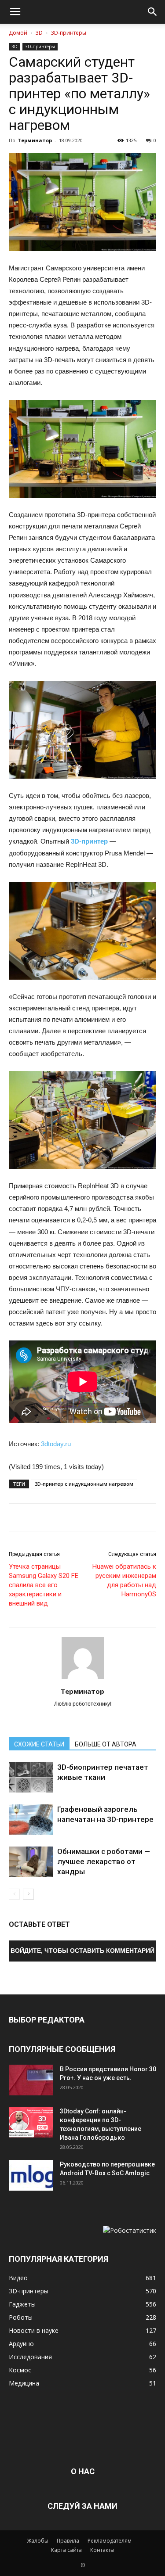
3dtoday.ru (56, 1444)
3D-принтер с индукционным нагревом (84, 1484)
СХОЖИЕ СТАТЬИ (39, 1744)
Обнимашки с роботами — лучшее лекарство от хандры (104, 1861)
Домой (18, 33)
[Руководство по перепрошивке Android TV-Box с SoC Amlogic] (31, 2175)
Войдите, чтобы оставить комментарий (82, 1951)
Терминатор (35, 140)
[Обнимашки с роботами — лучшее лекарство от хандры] (31, 1862)
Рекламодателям (110, 2541)
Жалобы (38, 2541)
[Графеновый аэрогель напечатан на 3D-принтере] (31, 1820)
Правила (68, 2541)
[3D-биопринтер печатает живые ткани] (31, 1777)
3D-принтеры (69, 33)
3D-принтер (89, 841)
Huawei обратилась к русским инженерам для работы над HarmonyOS (124, 1580)
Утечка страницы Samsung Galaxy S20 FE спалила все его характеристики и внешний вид (44, 1585)
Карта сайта (66, 2550)
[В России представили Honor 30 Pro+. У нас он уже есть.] (31, 2080)
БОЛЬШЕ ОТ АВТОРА (106, 1744)
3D (39, 33)
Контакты (102, 2550)
